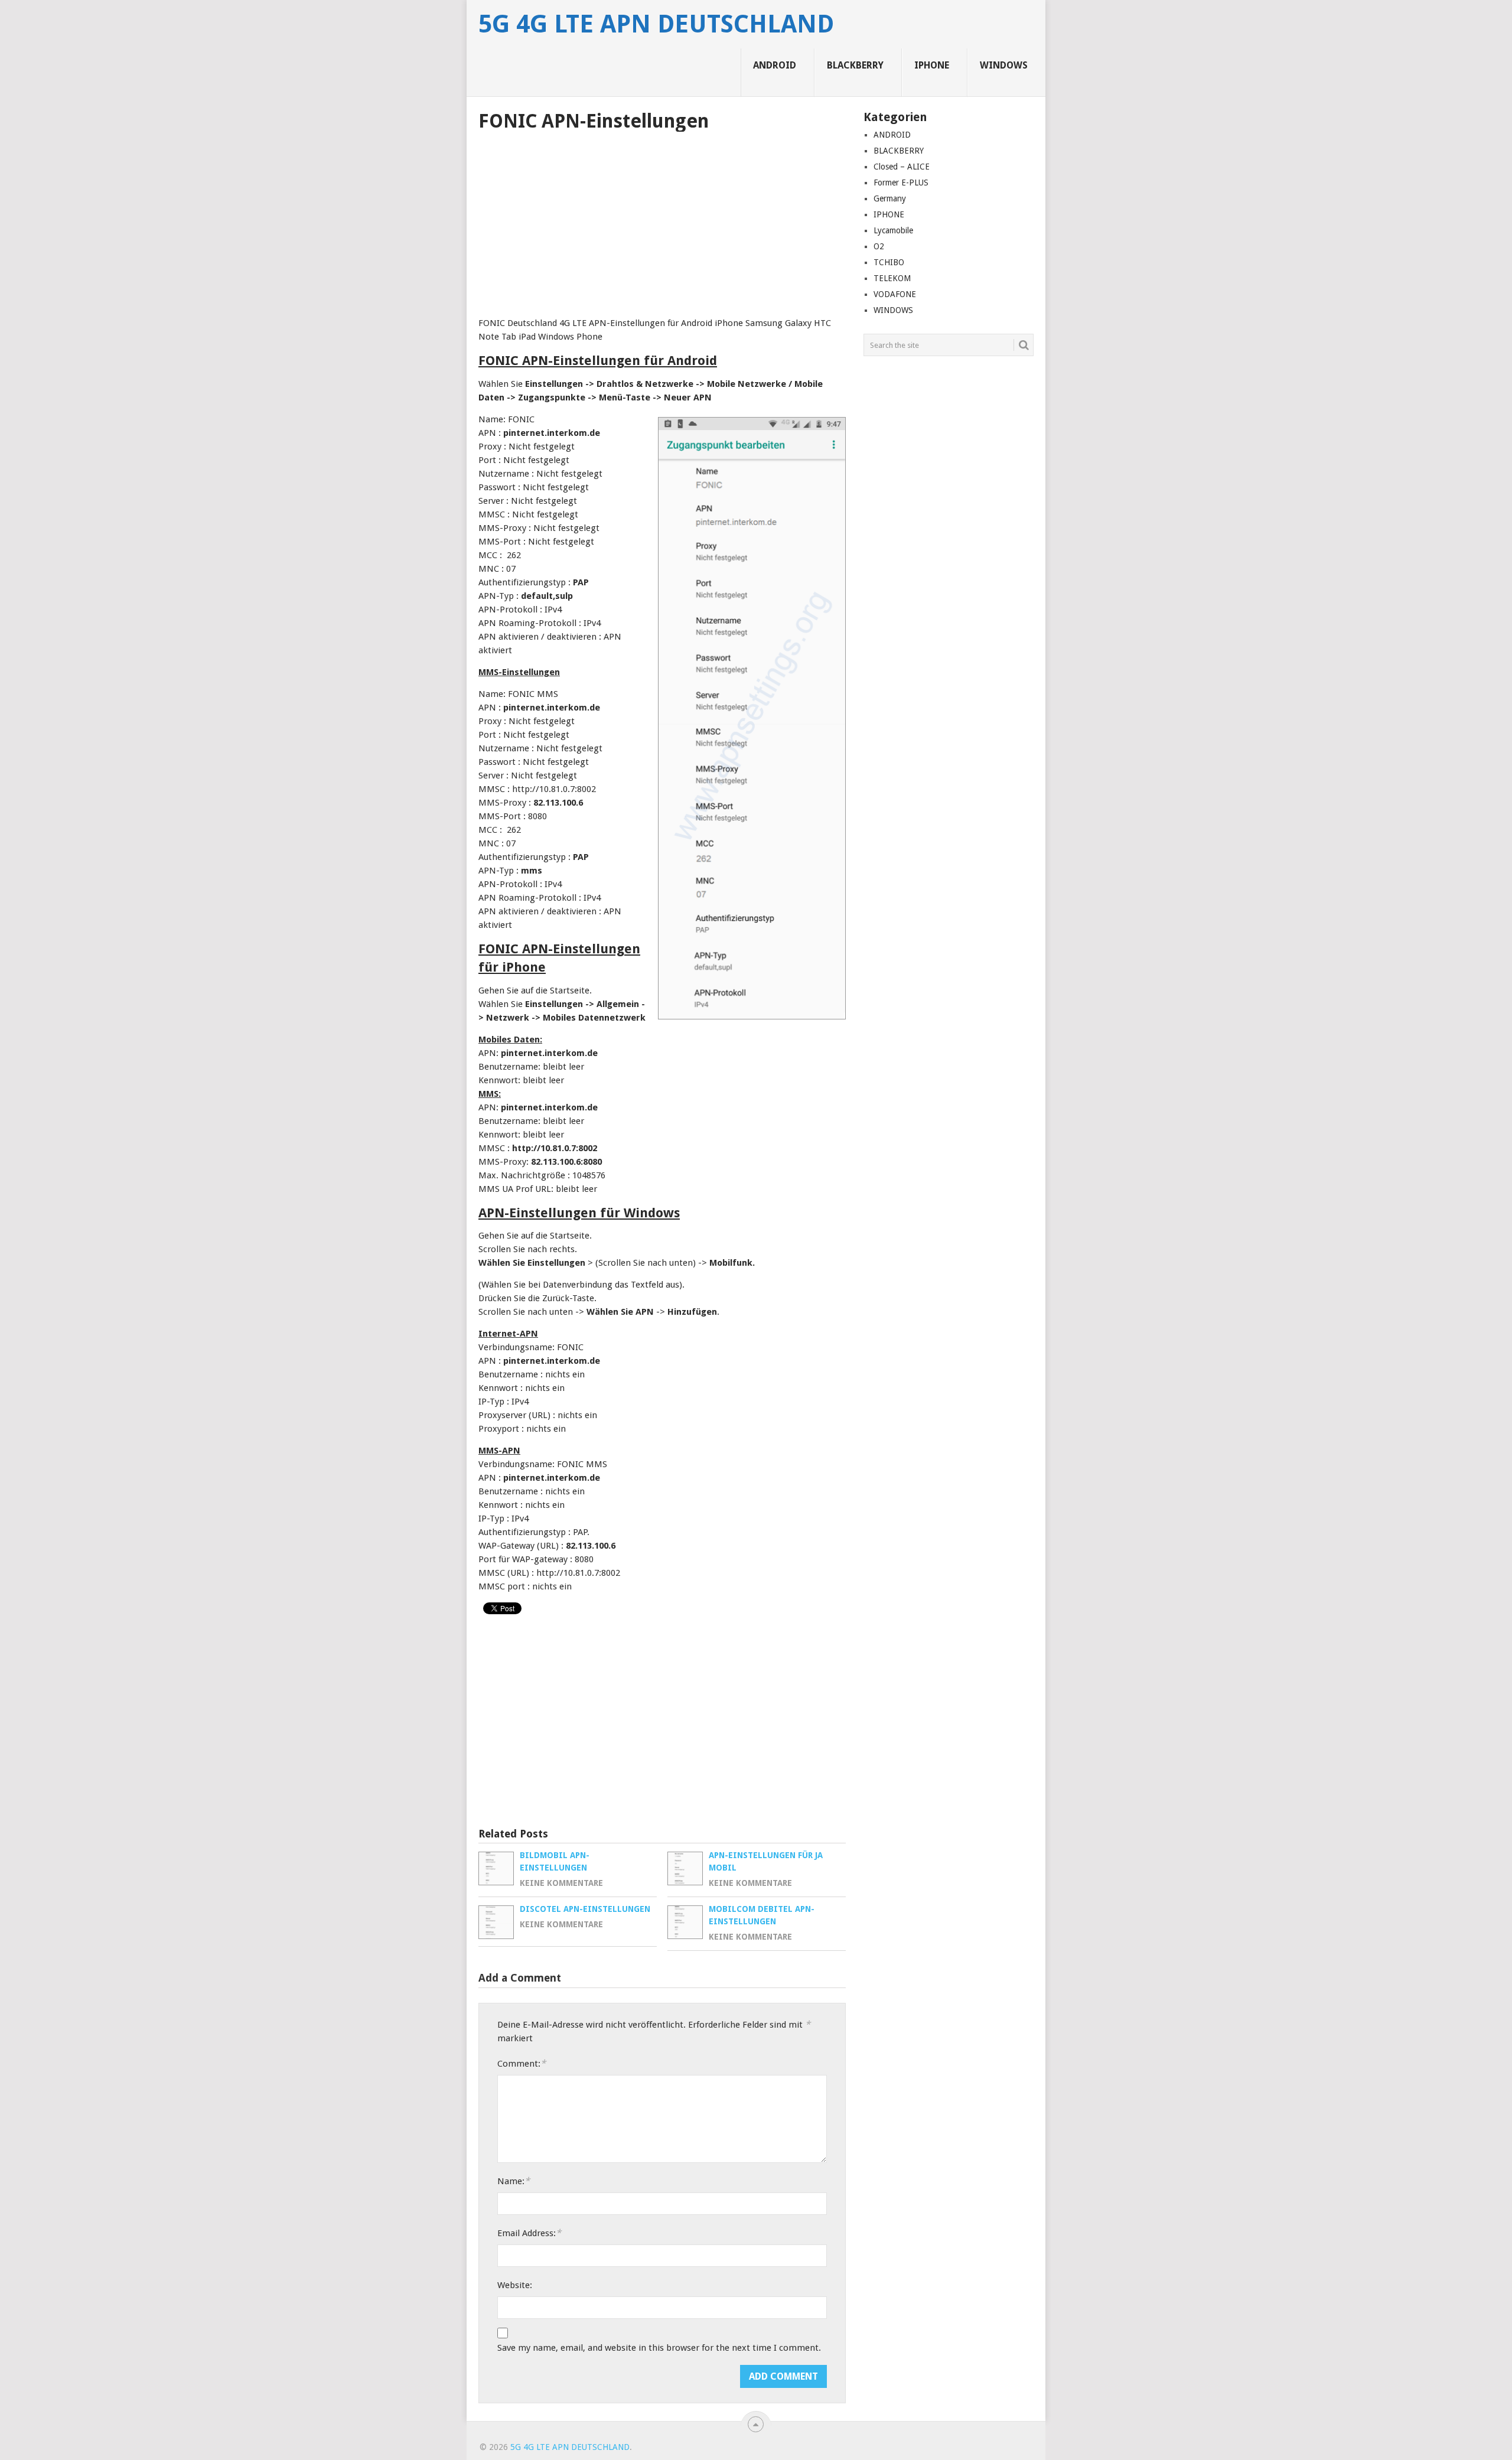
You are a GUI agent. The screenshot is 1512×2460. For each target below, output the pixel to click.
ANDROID (775, 65)
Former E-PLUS (901, 183)
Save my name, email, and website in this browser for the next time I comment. (659, 2348)
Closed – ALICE (902, 167)
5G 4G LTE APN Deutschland (656, 24)
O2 (879, 246)
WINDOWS (1004, 65)
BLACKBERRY (855, 65)
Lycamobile (893, 230)
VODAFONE (895, 294)
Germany (890, 198)
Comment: (522, 2063)
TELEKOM (892, 278)
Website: (515, 2285)
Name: (514, 2181)
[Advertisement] (662, 220)
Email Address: (529, 2233)
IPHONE (932, 65)
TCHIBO (889, 262)
